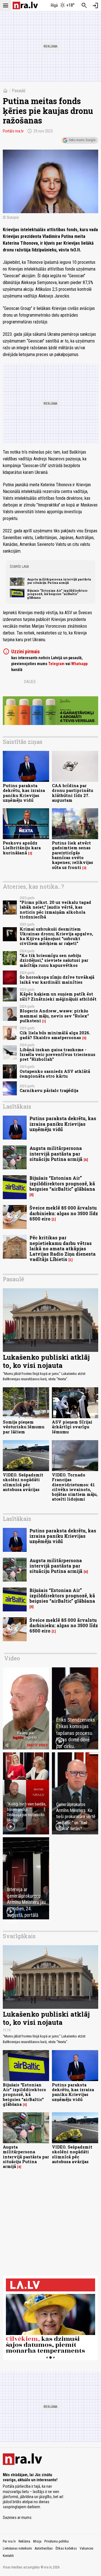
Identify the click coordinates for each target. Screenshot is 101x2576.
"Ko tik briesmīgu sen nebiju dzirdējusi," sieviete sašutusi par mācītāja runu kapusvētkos (54, 960)
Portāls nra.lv (13, 131)
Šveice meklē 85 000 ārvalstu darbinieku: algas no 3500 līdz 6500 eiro (64, 1213)
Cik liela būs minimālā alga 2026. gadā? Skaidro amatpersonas (55, 1035)
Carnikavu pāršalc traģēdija (49, 1090)
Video (12, 1658)
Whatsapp (79, 664)
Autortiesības (44, 2548)
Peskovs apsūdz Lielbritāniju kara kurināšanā (22, 848)
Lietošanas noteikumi (17, 2548)
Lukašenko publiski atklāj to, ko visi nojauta (46, 1361)
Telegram (56, 664)
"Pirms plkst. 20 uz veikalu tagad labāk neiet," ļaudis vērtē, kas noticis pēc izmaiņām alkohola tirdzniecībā (55, 910)
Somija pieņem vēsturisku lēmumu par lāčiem (24, 1427)
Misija (37, 2541)
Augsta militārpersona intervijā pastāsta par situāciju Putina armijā (59, 581)
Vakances (87, 2548)
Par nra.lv (9, 2541)
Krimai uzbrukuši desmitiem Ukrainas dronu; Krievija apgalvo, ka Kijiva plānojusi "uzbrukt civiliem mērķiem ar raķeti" (56, 936)
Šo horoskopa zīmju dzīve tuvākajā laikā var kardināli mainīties (57, 979)
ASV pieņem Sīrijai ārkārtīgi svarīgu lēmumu (72, 1427)
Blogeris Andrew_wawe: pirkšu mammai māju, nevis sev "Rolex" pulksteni (54, 1016)
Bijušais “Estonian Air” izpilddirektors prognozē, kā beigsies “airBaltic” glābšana (57, 594)
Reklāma (24, 2541)
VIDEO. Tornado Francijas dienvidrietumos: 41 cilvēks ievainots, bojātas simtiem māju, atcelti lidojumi (75, 1487)
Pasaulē (19, 91)
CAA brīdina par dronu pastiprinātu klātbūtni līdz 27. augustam (73, 793)
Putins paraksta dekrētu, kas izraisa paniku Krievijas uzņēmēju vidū (24, 793)
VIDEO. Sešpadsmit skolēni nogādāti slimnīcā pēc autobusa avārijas (23, 1482)
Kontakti (8, 2556)
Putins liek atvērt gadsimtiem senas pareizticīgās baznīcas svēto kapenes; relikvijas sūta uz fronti (73, 855)
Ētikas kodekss (66, 2548)
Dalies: (30, 682)
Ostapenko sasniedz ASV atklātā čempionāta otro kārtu (55, 1074)
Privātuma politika (57, 2541)
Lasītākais (17, 1106)
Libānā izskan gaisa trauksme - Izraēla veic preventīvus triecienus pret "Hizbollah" (58, 1055)
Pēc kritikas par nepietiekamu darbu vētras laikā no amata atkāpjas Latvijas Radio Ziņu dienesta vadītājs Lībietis (63, 1248)
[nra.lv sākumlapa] (25, 5)
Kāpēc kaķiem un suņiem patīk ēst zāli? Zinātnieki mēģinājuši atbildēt (58, 996)
